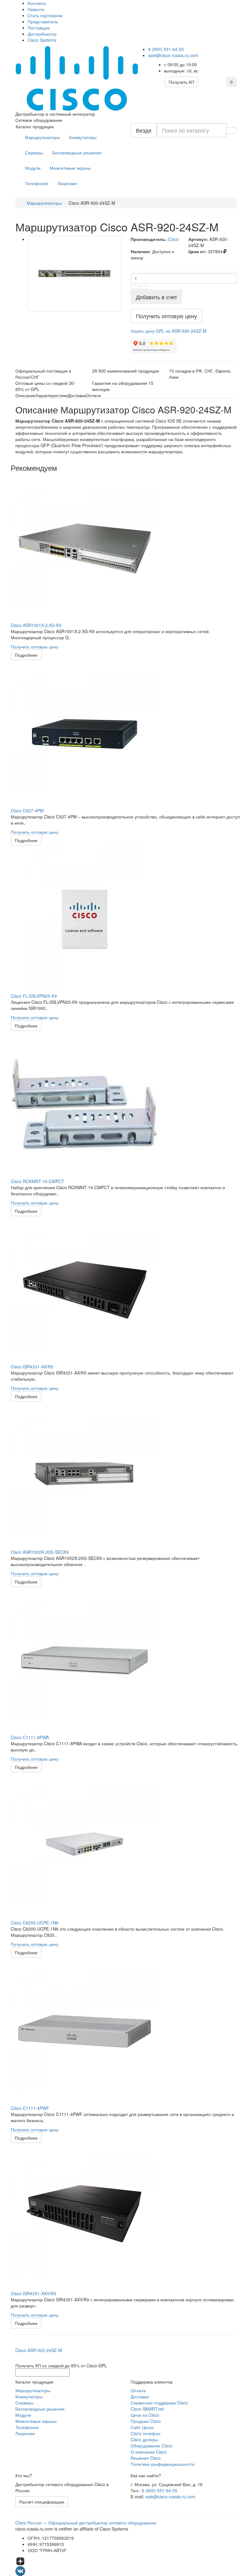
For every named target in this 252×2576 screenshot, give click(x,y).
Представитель (43, 21)
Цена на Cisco (145, 2415)
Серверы (34, 153)
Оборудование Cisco (152, 2446)
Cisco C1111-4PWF (30, 2108)
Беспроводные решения (77, 153)
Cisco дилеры (144, 2439)
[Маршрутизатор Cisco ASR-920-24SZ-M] (75, 274)
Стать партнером (45, 15)
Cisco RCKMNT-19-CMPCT (37, 1181)
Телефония (37, 183)
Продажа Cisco (146, 2421)
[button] (169, 331)
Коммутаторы (83, 137)
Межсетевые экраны (70, 168)
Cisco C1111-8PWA (30, 1737)
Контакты (37, 3)
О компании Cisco (149, 2452)
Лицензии (67, 183)
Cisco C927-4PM (27, 810)
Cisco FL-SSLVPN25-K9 (34, 996)
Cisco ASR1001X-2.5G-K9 (36, 625)
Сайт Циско (142, 2427)
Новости (36, 9)
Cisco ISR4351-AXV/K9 (33, 2293)
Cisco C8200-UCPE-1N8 (35, 1923)
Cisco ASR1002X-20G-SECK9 (40, 1552)
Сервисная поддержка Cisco (159, 2403)
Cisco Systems (42, 40)
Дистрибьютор (42, 34)
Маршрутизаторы (42, 137)
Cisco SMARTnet (147, 2409)
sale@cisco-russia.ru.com (173, 55)
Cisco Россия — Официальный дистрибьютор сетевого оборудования (86, 2523)
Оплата (138, 2390)
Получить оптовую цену (35, 647)
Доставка (140, 2396)
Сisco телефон (146, 2433)
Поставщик (39, 28)
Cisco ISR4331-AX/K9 (32, 1367)
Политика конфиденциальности (163, 2464)
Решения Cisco (146, 2458)
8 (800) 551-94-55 (166, 49)
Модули (33, 168)
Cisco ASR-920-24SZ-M (39, 2350)
